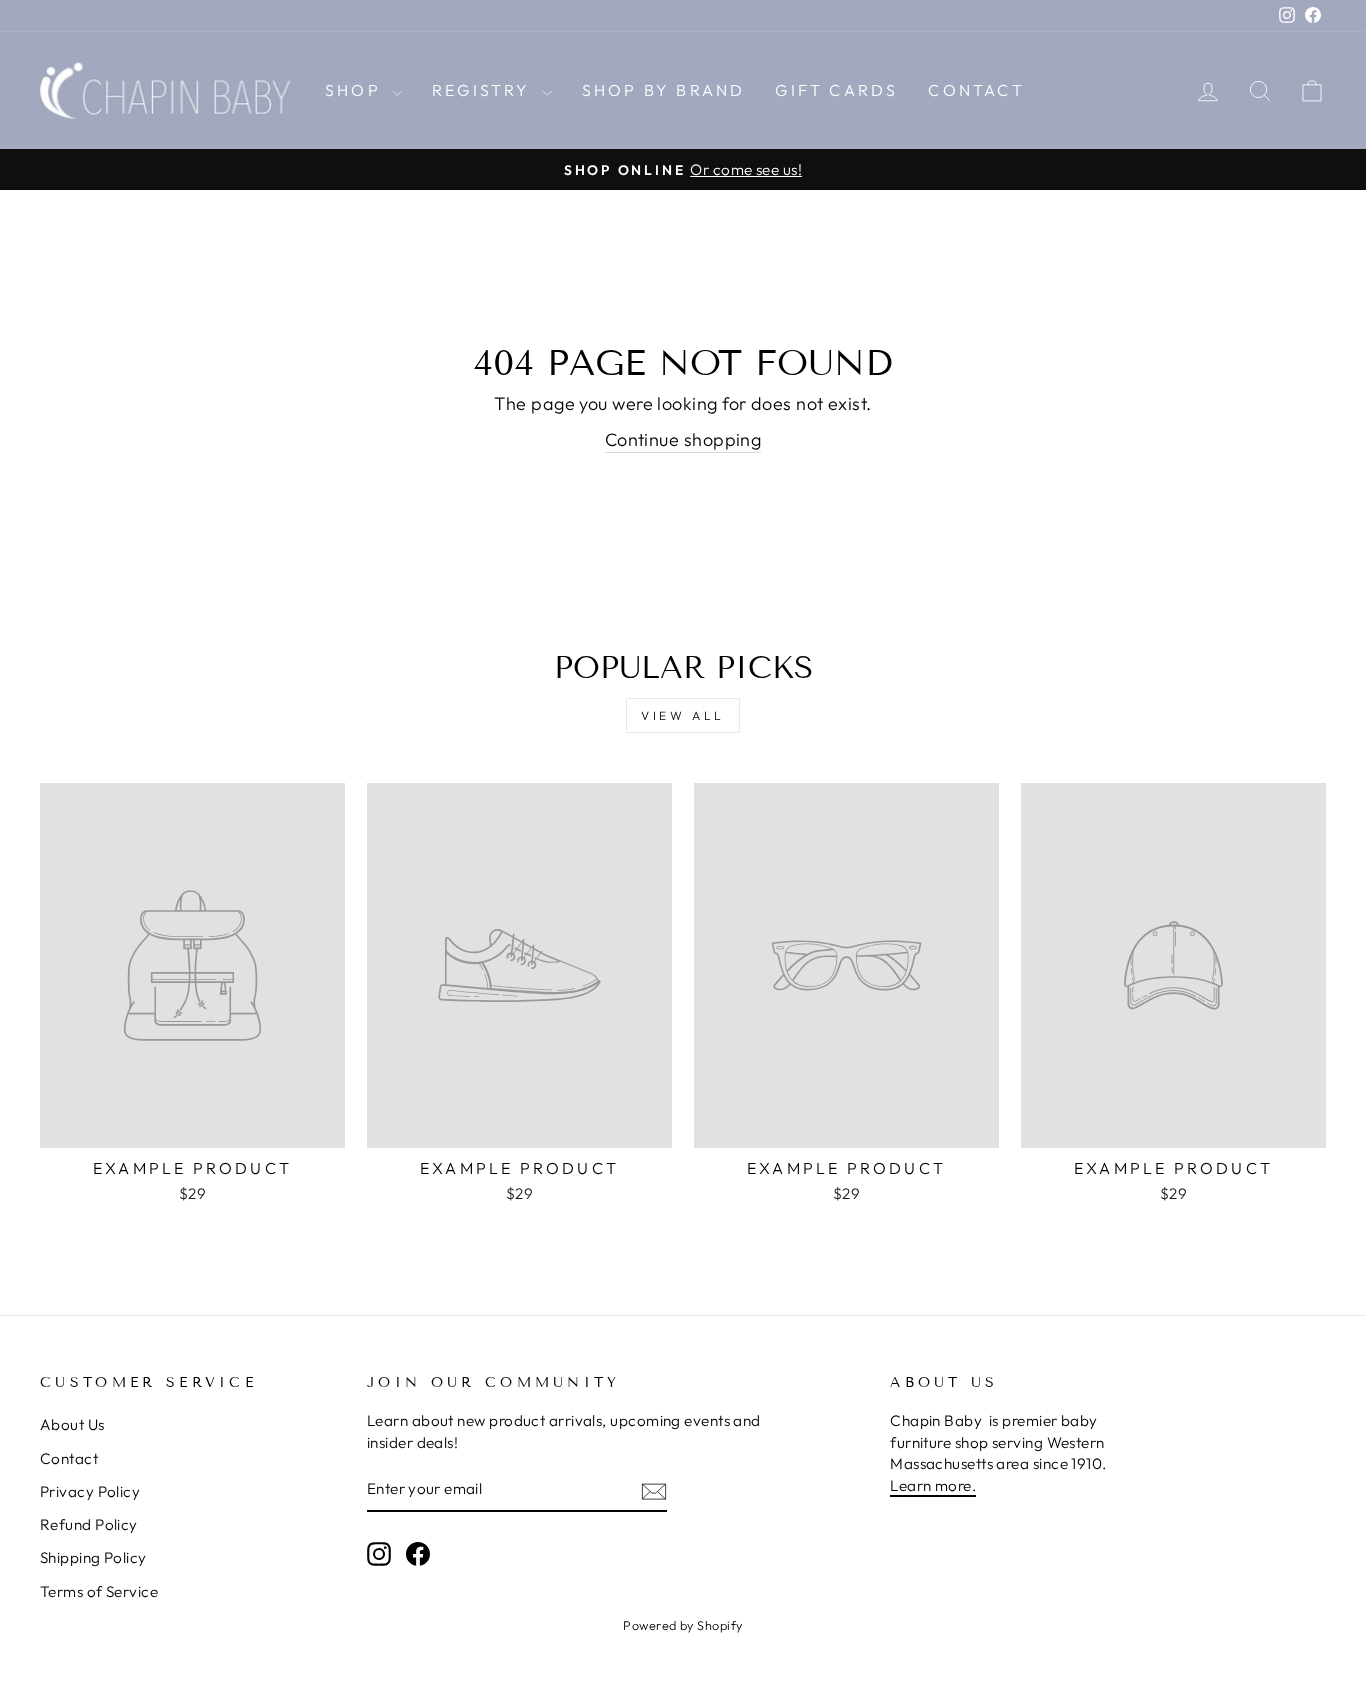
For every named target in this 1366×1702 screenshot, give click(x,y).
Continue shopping (683, 439)
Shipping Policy (93, 1557)
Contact (976, 90)
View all (683, 715)
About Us (72, 1424)
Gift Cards (836, 90)
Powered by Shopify (682, 1625)
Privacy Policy (90, 1491)
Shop (356, 90)
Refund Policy (89, 1524)
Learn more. (933, 1485)
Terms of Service (99, 1591)
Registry (484, 90)
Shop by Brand (664, 90)
